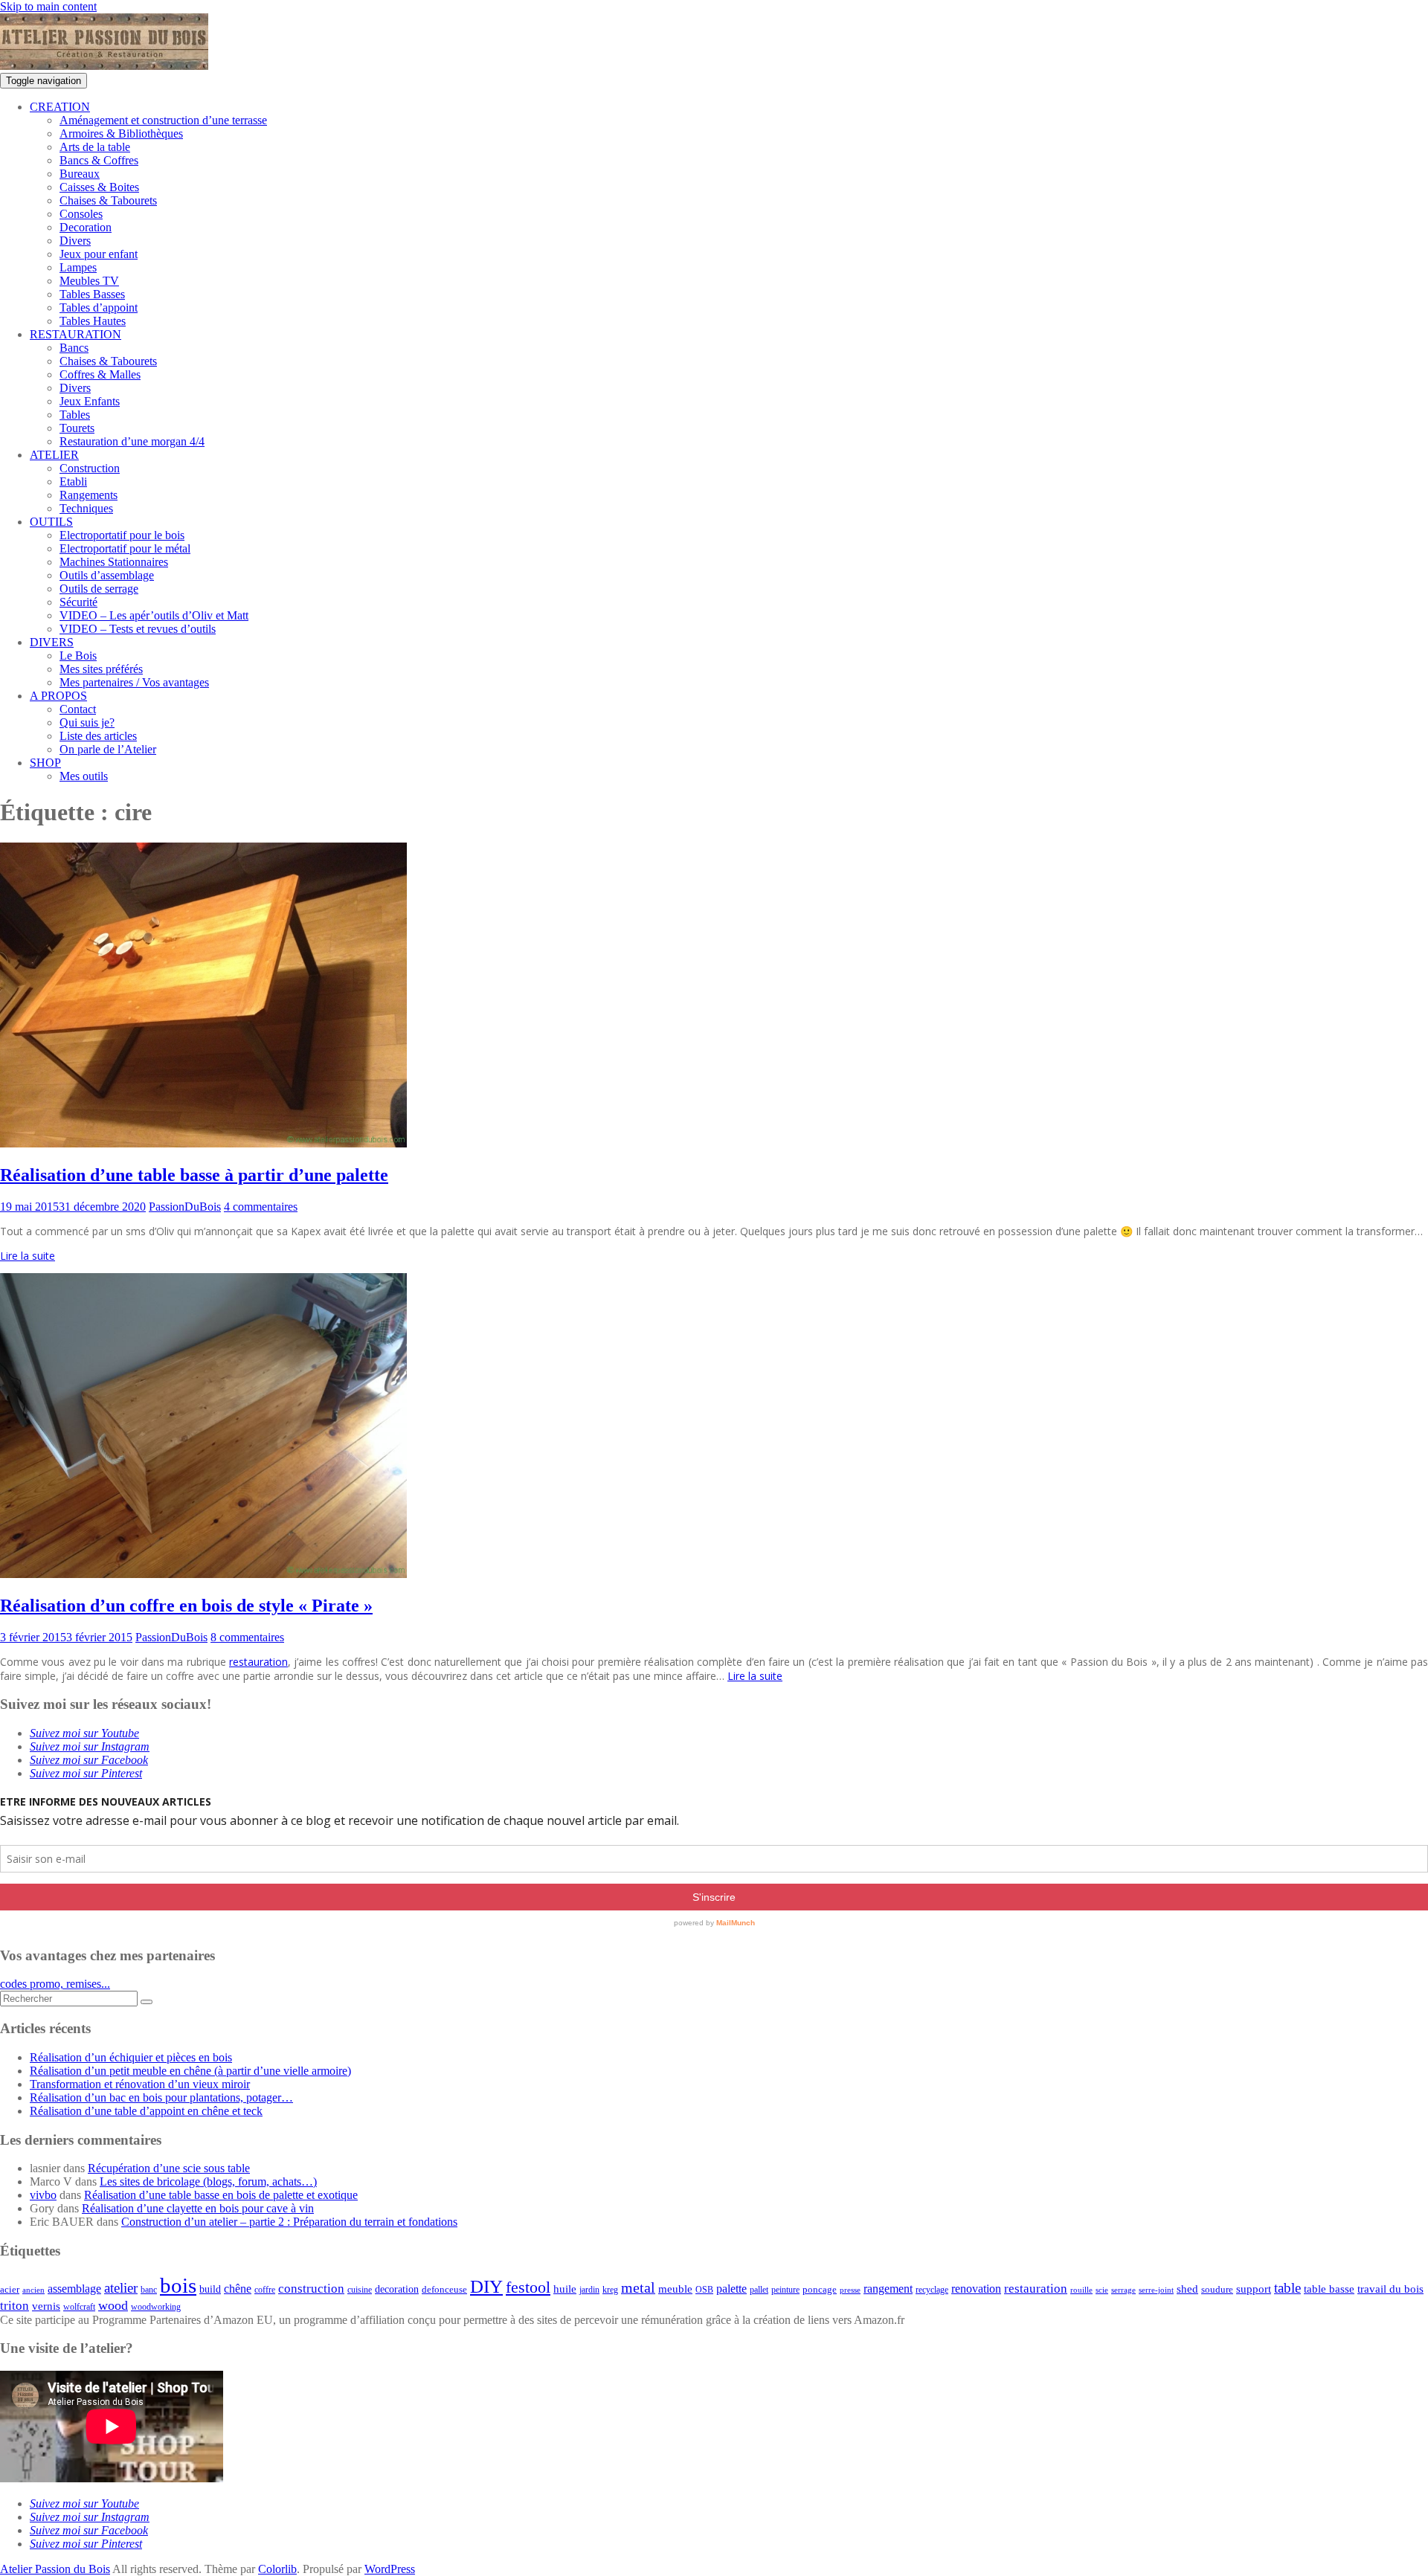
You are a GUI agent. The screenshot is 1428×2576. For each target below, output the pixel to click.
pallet (759, 2290)
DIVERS (52, 642)
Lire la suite (28, 1256)
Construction (90, 468)
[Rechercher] (147, 2002)
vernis (46, 2306)
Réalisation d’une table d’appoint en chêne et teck (146, 2111)
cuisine (360, 2290)
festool (528, 2287)
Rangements (89, 495)
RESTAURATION (75, 334)
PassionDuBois (185, 1207)
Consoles (81, 214)
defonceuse (444, 2289)
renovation (976, 2289)
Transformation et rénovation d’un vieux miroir (140, 2084)
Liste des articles (98, 736)
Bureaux (80, 174)
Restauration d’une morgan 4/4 (132, 441)
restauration (258, 1662)
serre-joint (1156, 2290)
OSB (704, 2290)
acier (10, 2289)
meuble (675, 2289)
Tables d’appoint (99, 307)
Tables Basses (92, 294)
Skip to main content (48, 6)
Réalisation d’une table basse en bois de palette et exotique (221, 2195)
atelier (121, 2288)
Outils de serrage (99, 589)
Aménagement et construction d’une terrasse (163, 120)
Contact (78, 709)
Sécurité (78, 602)
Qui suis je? (87, 722)
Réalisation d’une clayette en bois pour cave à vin (198, 2208)
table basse (1329, 2289)
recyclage (932, 2290)
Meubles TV (89, 281)
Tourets (77, 428)
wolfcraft (79, 2307)
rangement (888, 2289)
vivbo (43, 2195)
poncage (820, 2289)
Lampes (78, 267)
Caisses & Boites (99, 187)
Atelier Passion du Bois (55, 2569)
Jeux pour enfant (99, 254)
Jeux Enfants (90, 401)
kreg (610, 2290)
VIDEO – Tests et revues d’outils (138, 629)
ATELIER (54, 455)
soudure (1217, 2289)
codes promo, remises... (55, 1984)
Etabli (73, 482)
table (1287, 2288)
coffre (265, 2290)
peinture (785, 2290)
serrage (1123, 2290)
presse (850, 2290)
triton (15, 2306)
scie (1102, 2290)
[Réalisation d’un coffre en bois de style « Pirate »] (203, 1574)
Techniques (86, 508)
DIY (486, 2286)
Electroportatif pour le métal (125, 548)
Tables (75, 415)
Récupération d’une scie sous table (169, 2168)
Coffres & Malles (100, 374)
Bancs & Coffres (99, 160)
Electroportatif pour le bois (122, 535)
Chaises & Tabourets (108, 200)
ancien (33, 2290)
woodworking (156, 2307)
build (210, 2289)
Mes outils (84, 776)
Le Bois (78, 656)
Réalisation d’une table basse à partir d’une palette (194, 1175)
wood (113, 2305)
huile (565, 2289)
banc (149, 2290)
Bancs (74, 348)
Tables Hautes (93, 321)
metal (638, 2288)
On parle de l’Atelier (108, 749)
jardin (589, 2290)
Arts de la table (95, 147)
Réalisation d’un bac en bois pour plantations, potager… (161, 2097)
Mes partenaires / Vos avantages (134, 682)
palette (731, 2289)
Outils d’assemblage (107, 575)
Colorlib (277, 2569)
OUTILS (51, 522)
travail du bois (1390, 2289)
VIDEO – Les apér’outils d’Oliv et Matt (154, 615)
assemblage (74, 2289)
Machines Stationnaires (114, 562)
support (1254, 2289)
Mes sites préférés (101, 669)
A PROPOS (58, 696)
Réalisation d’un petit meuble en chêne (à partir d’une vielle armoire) (190, 2071)
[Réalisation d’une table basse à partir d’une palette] (203, 1143)
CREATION (60, 107)
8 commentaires (247, 1637)
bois (178, 2285)
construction (311, 2289)
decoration (397, 2289)
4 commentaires (261, 1207)
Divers (75, 241)
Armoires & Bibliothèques (121, 133)
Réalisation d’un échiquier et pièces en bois (131, 2057)
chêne (238, 2289)
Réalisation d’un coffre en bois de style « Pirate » (186, 1606)
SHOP (45, 763)
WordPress (390, 2569)
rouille (1081, 2290)
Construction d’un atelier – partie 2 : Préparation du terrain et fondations (289, 2222)
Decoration (86, 227)
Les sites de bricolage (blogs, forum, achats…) (208, 2181)
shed (1187, 2289)
